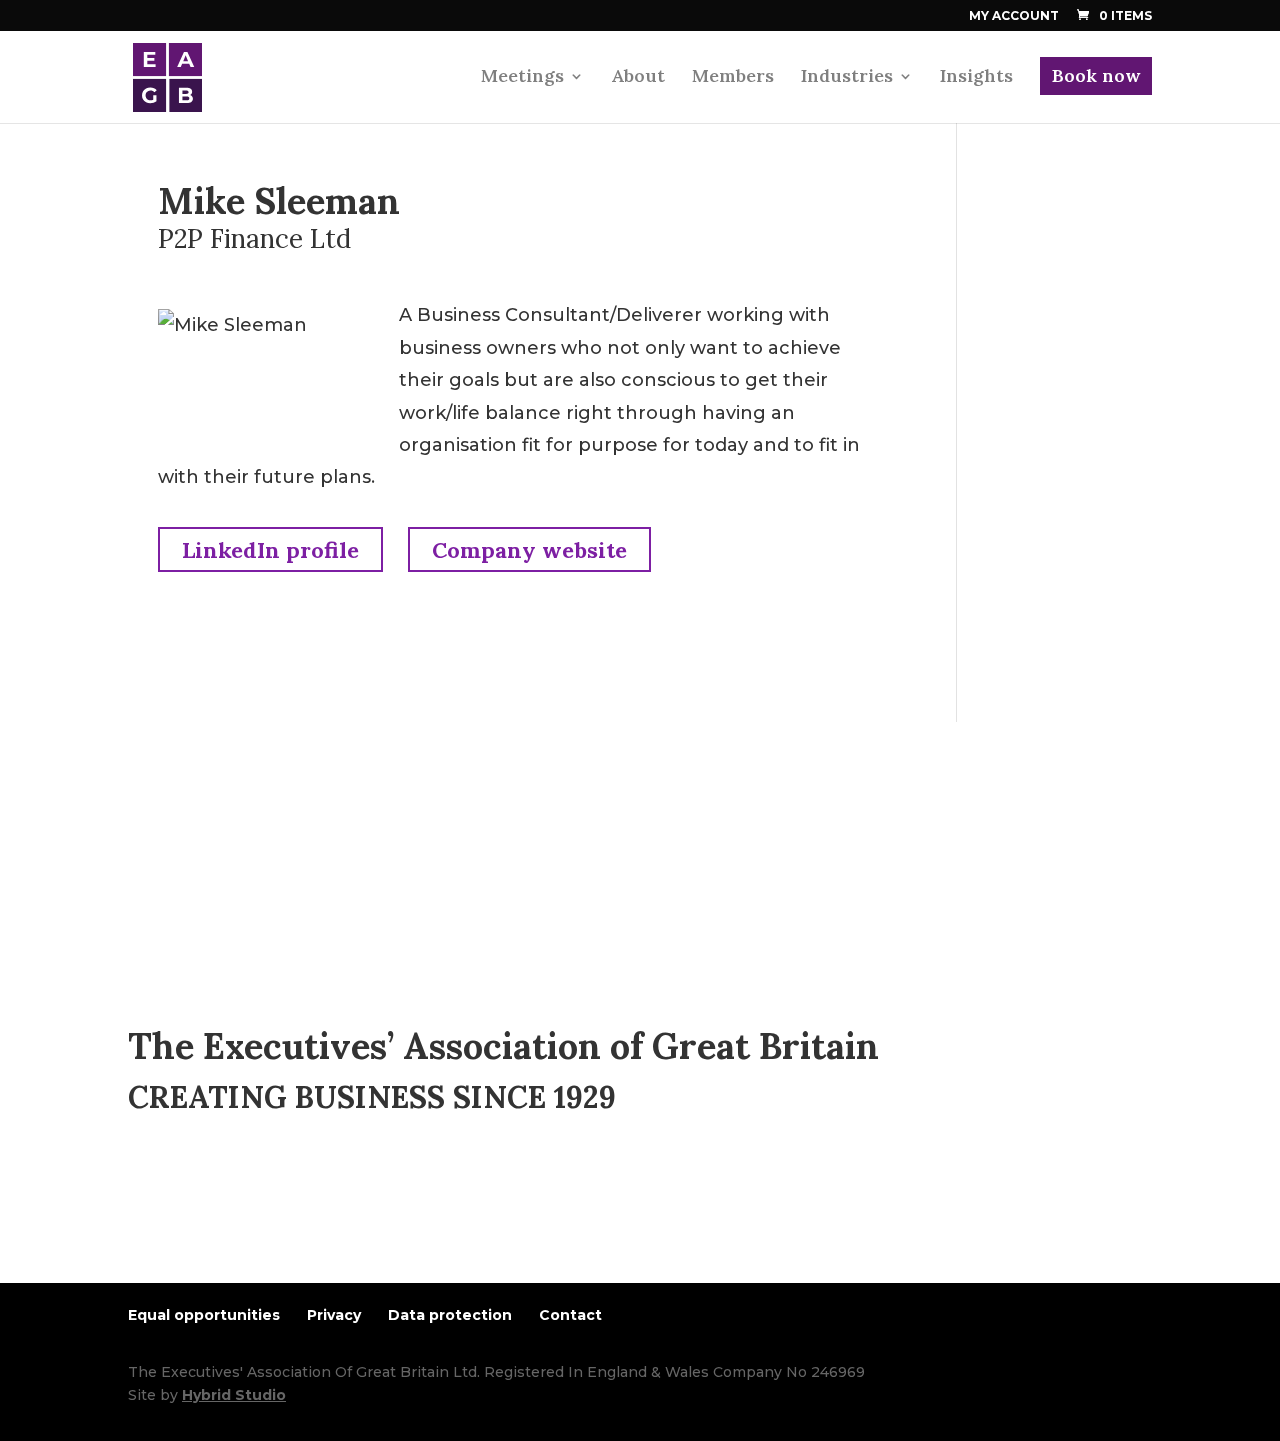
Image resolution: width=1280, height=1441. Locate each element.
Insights (976, 78)
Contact (570, 1315)
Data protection (450, 1315)
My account (1014, 16)
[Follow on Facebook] (184, 1183)
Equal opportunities (204, 1315)
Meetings (522, 78)
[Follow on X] (224, 1183)
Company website (529, 550)
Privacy (334, 1315)
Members (733, 78)
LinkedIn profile (270, 550)
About (638, 78)
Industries (847, 78)
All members (222, 825)
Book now (1096, 75)
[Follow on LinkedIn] (144, 1183)
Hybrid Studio (234, 1395)
